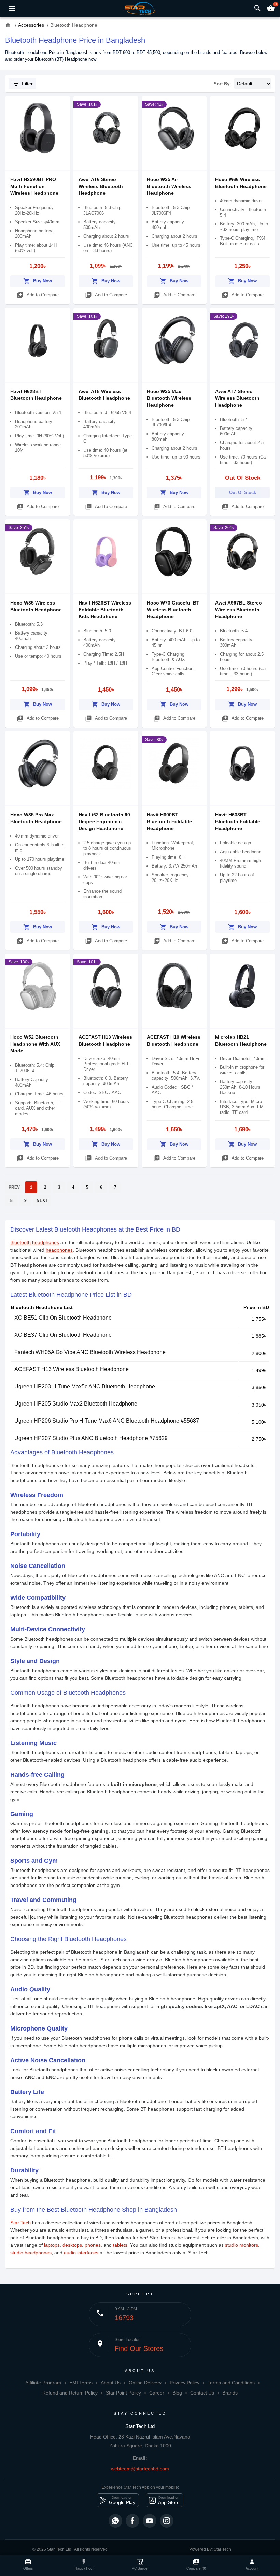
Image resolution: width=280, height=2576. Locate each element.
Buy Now (38, 281)
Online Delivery (145, 2383)
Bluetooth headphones (35, 1242)
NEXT (42, 1200)
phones (93, 2245)
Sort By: (222, 84)
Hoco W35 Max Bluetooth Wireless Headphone (169, 398)
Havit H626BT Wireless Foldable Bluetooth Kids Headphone (105, 610)
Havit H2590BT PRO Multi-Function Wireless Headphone (34, 186)
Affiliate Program (43, 2383)
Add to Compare (38, 295)
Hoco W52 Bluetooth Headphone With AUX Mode (35, 1044)
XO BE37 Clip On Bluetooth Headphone (63, 1335)
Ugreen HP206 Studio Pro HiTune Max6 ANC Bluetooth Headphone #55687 (107, 1421)
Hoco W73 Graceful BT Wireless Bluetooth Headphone (173, 610)
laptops (52, 2245)
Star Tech (20, 2223)
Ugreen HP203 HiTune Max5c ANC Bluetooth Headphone (85, 1387)
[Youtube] (150, 2521)
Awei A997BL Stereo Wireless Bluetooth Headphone (239, 610)
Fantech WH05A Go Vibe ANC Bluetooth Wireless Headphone (90, 1352)
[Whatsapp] (115, 2521)
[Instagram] (167, 2521)
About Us (111, 2383)
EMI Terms (81, 2383)
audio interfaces (81, 2253)
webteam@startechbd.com (140, 2469)
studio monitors (242, 2245)
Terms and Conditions (231, 2383)
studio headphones (31, 2253)
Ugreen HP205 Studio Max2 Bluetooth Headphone (76, 1404)
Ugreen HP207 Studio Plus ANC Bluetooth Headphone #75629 (91, 1438)
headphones (59, 1250)
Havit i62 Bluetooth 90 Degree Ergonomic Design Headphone (104, 821)
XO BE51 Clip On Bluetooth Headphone (63, 1318)
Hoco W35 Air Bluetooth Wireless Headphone (169, 186)
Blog (177, 2393)
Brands (230, 2393)
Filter (22, 84)
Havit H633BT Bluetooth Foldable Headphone (238, 821)
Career (157, 2393)
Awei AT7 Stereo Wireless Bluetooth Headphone (237, 398)
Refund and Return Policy (70, 2393)
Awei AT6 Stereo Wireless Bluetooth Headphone (101, 186)
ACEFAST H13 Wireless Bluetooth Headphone (72, 1369)
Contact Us (202, 2393)
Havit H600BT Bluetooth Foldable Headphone (169, 821)
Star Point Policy (123, 2393)
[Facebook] (132, 2521)
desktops (72, 2245)
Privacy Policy (185, 2383)
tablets (120, 2245)
